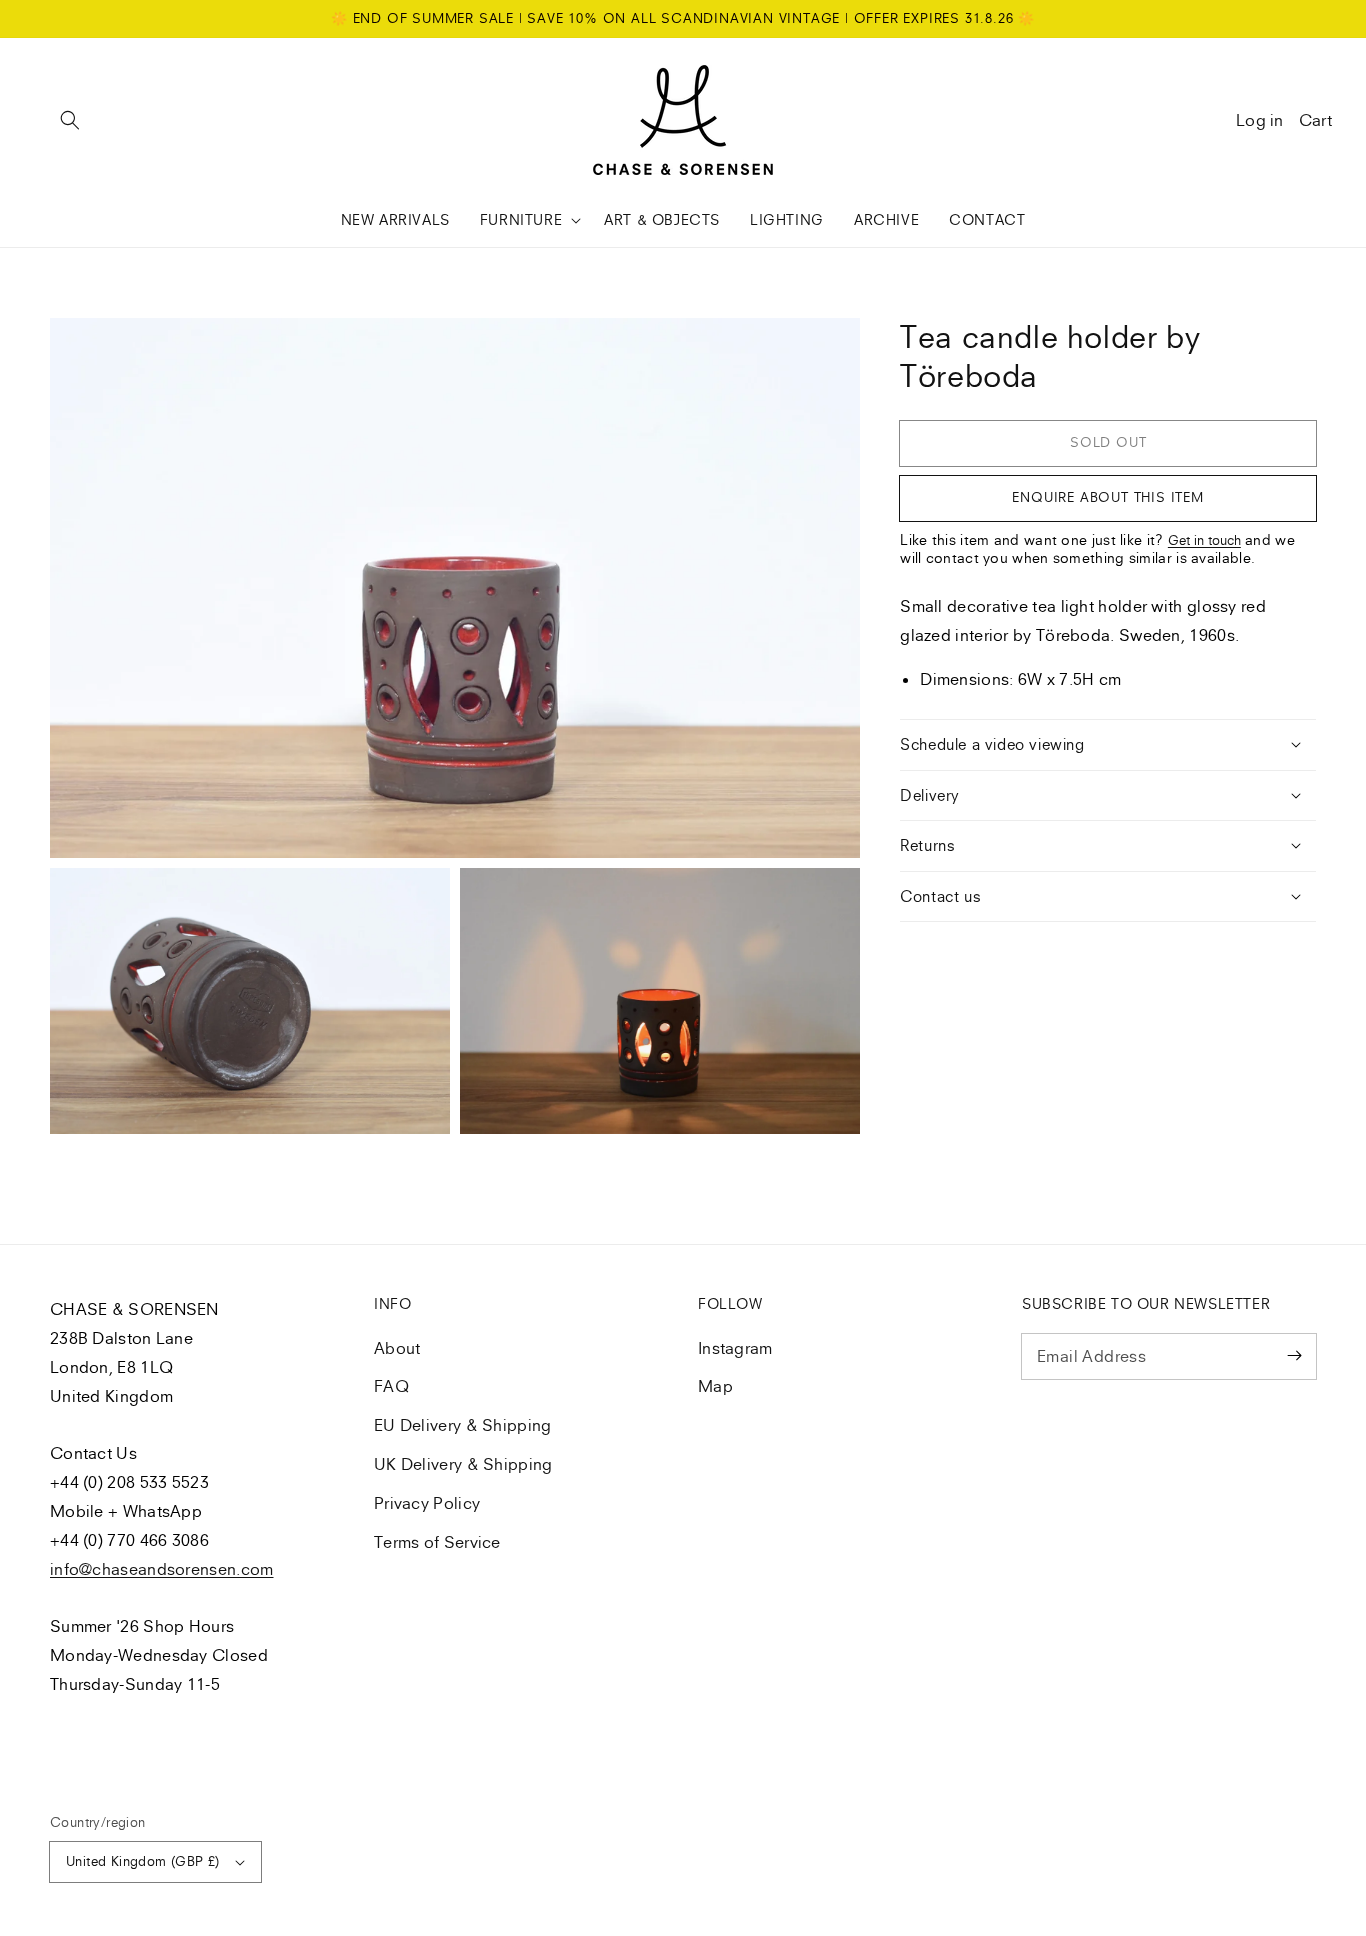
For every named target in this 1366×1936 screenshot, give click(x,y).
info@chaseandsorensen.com (162, 1569)
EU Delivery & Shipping (463, 1425)
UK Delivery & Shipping (463, 1464)
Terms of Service (437, 1542)
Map (715, 1386)
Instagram (735, 1348)
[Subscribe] (1294, 1356)
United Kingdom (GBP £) (143, 1861)
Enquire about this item (1107, 497)
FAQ (391, 1386)
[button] (70, 120)
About (397, 1348)
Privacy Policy (427, 1503)
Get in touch (1204, 540)
